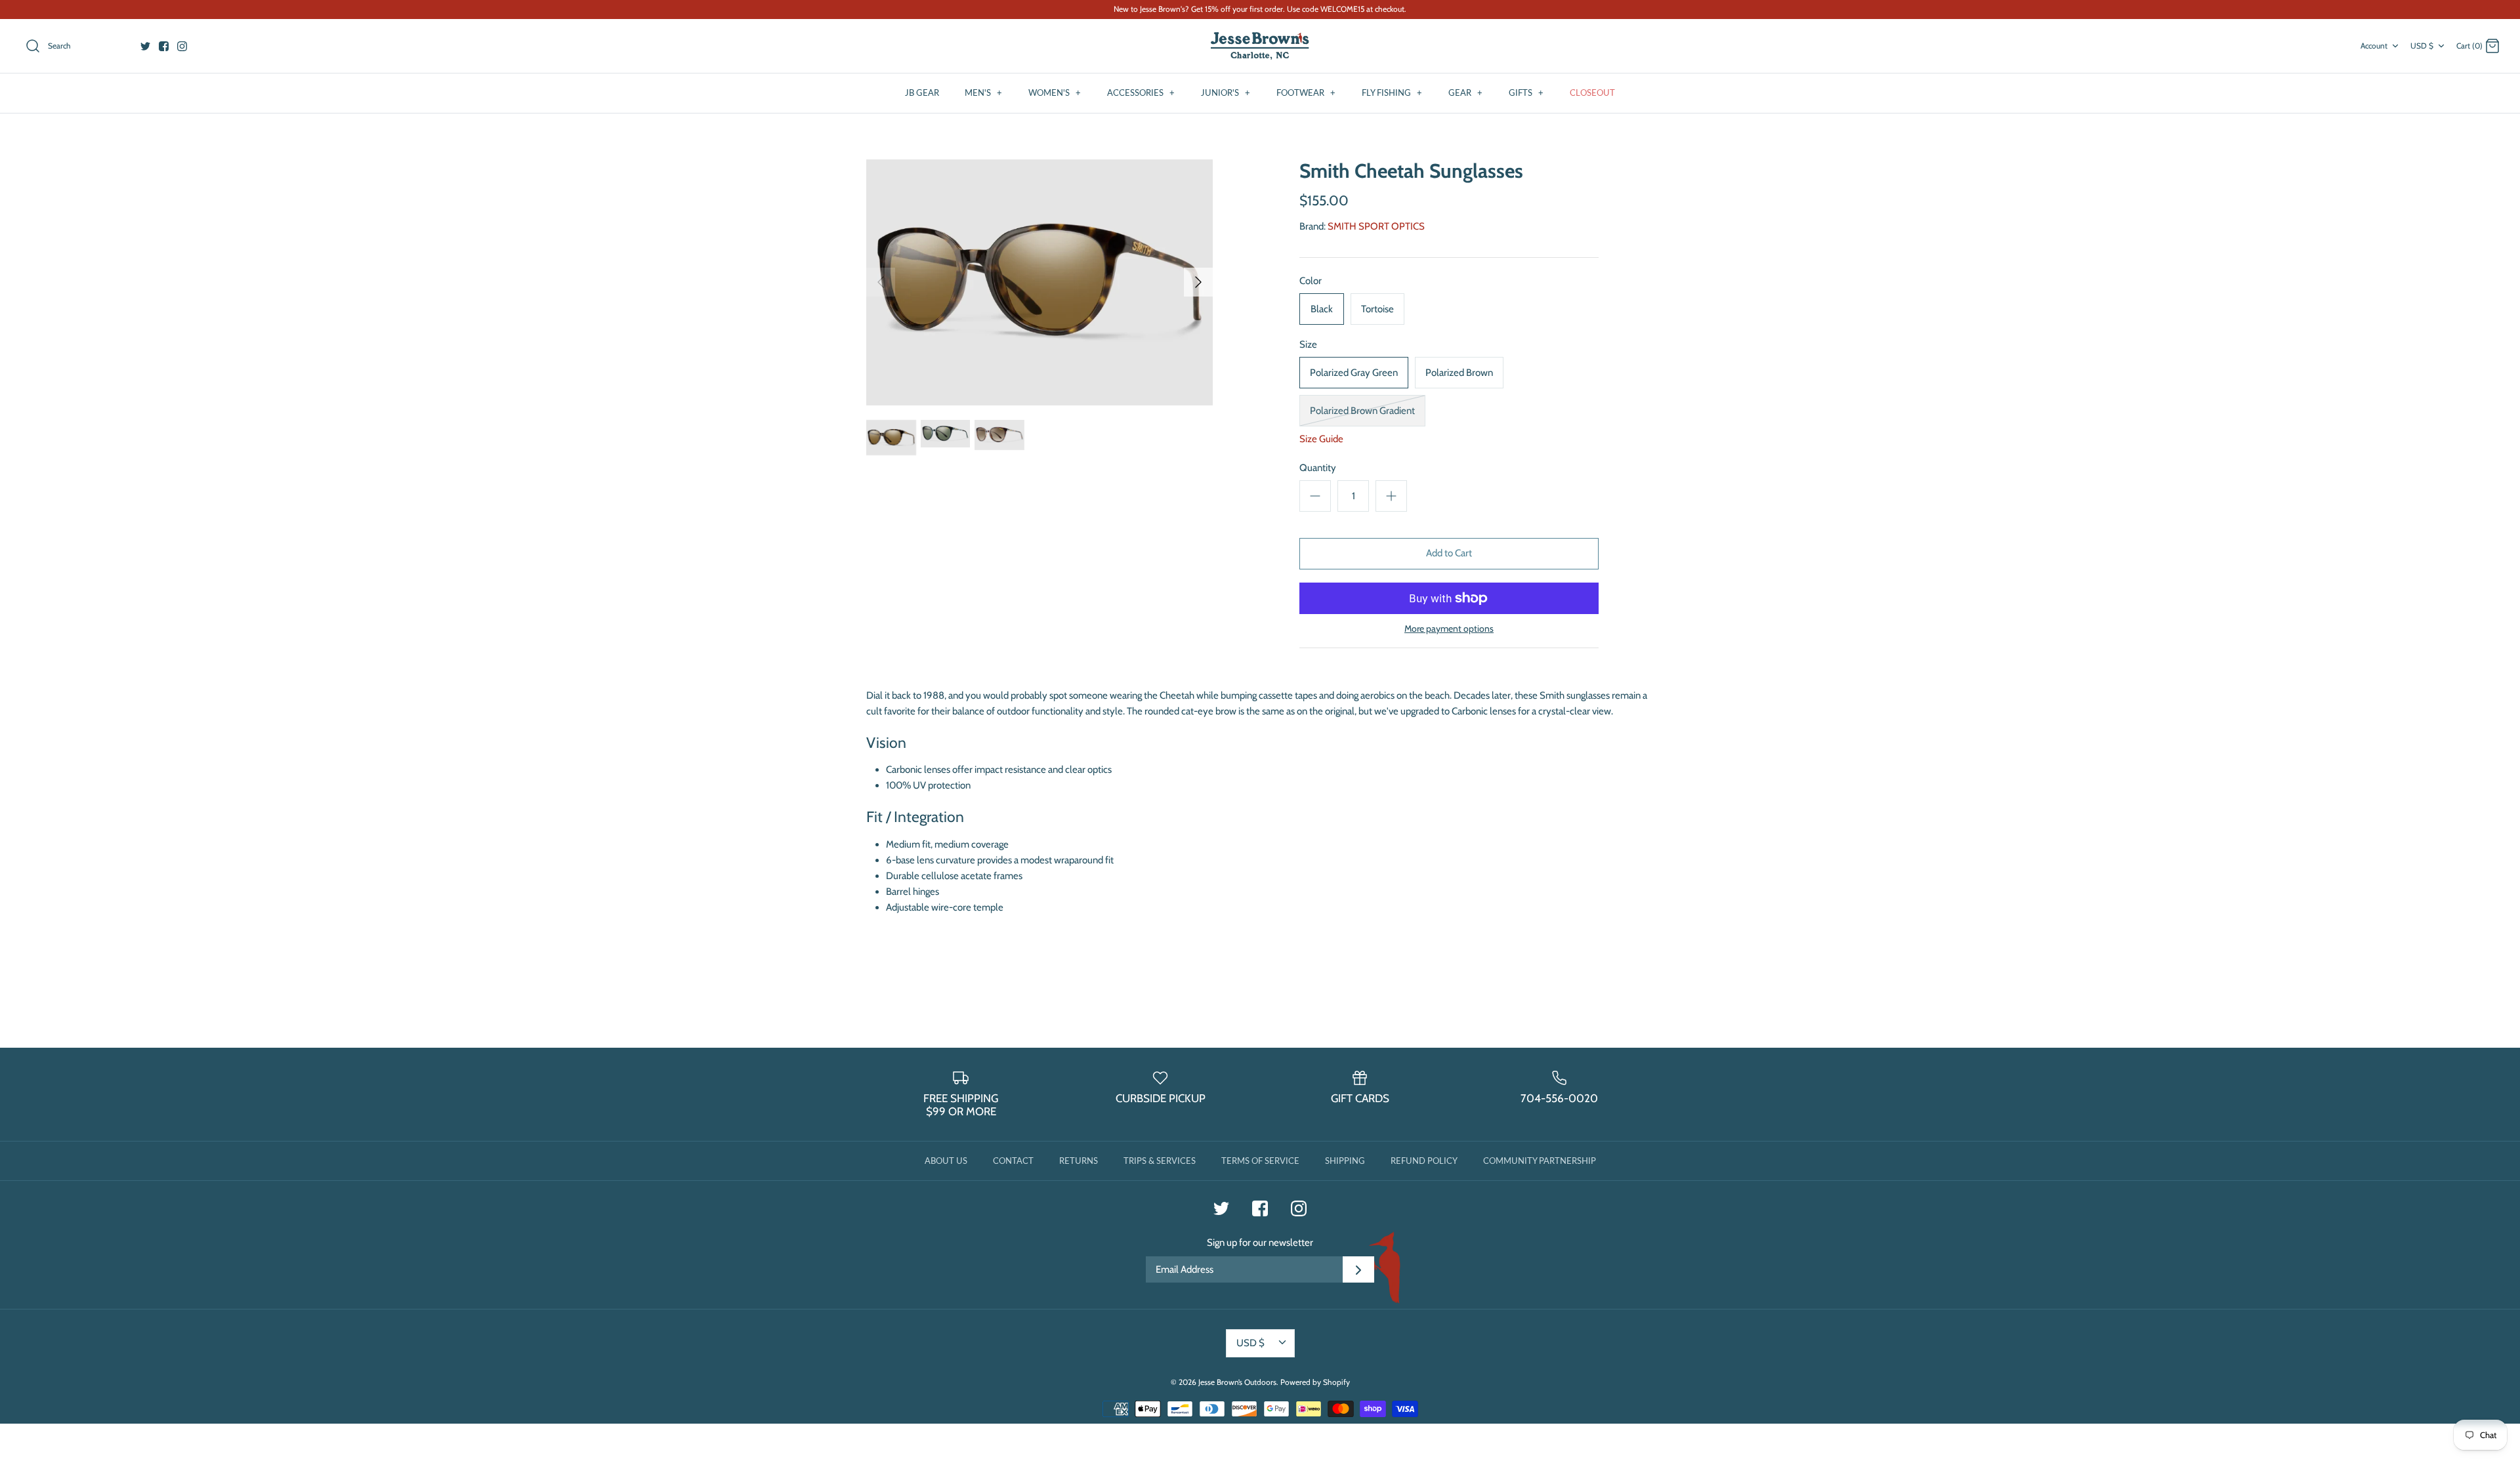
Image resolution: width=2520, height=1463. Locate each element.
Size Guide (1321, 439)
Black (1322, 309)
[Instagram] (182, 46)
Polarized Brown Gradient (1362, 411)
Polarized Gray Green (1354, 373)
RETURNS (1079, 1161)
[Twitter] (145, 46)
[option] (1039, 282)
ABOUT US (946, 1161)
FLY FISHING (1392, 93)
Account (2374, 46)
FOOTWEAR (1306, 93)
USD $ (2422, 46)
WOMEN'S (1055, 93)
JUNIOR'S (1226, 93)
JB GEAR (922, 93)
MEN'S (983, 93)
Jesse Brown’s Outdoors (1237, 1382)
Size (1308, 344)
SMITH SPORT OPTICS (1376, 226)
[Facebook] (164, 46)
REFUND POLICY (1424, 1161)
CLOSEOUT (1592, 93)
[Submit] (1358, 1269)
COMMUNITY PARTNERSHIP (1540, 1161)
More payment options (1449, 629)
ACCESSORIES (1141, 93)
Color (1311, 281)
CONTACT (1013, 1161)
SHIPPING (1345, 1161)
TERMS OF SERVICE (1260, 1161)
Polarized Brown (1459, 373)
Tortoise (1377, 309)
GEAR (1465, 93)
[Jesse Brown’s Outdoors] (1260, 46)
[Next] (1198, 282)
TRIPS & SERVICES (1160, 1161)
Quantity (1318, 468)
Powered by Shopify (1315, 1382)
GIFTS (1526, 93)
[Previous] (881, 282)
